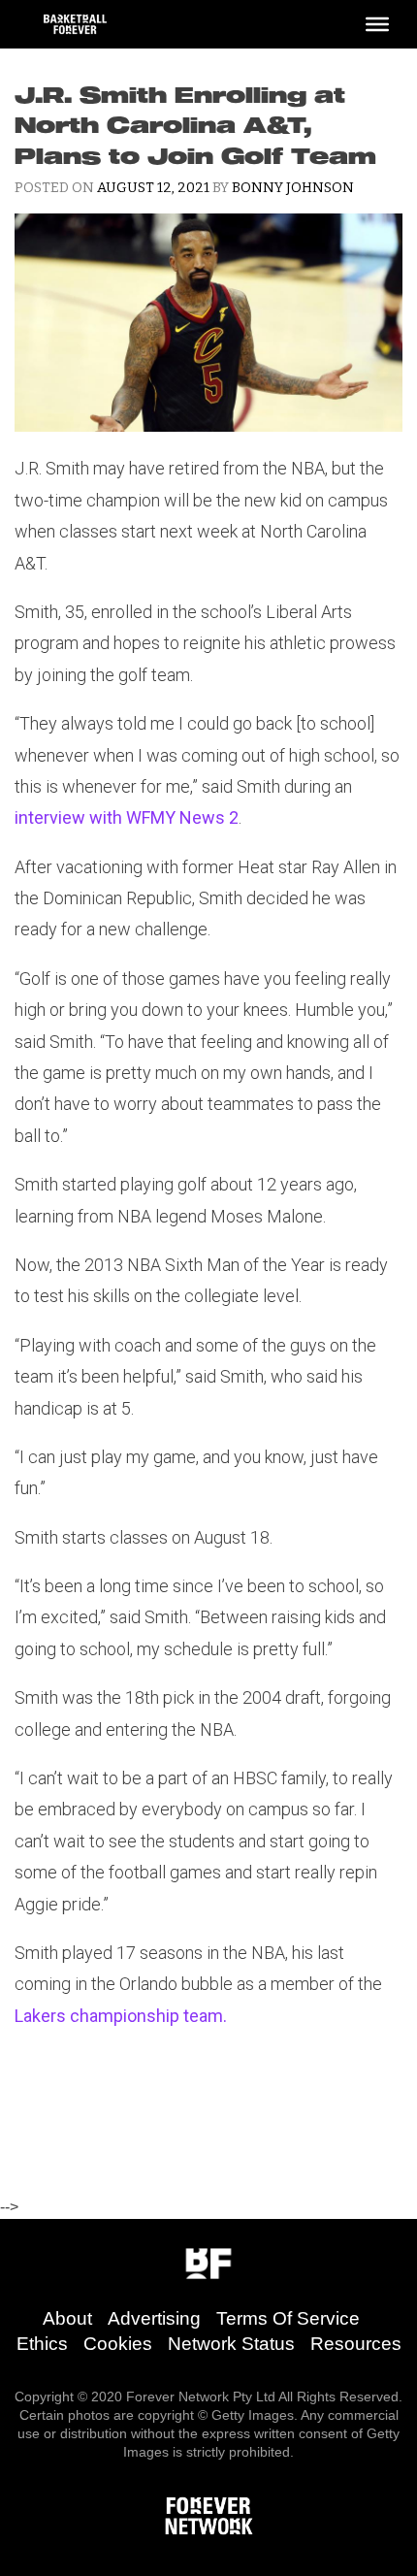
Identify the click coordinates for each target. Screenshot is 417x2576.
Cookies (118, 2344)
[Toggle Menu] (377, 24)
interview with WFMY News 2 (127, 817)
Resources (356, 2344)
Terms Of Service (288, 2318)
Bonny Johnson (293, 188)
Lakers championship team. (121, 2016)
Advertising (154, 2318)
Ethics (42, 2344)
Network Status (231, 2344)
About (67, 2318)
